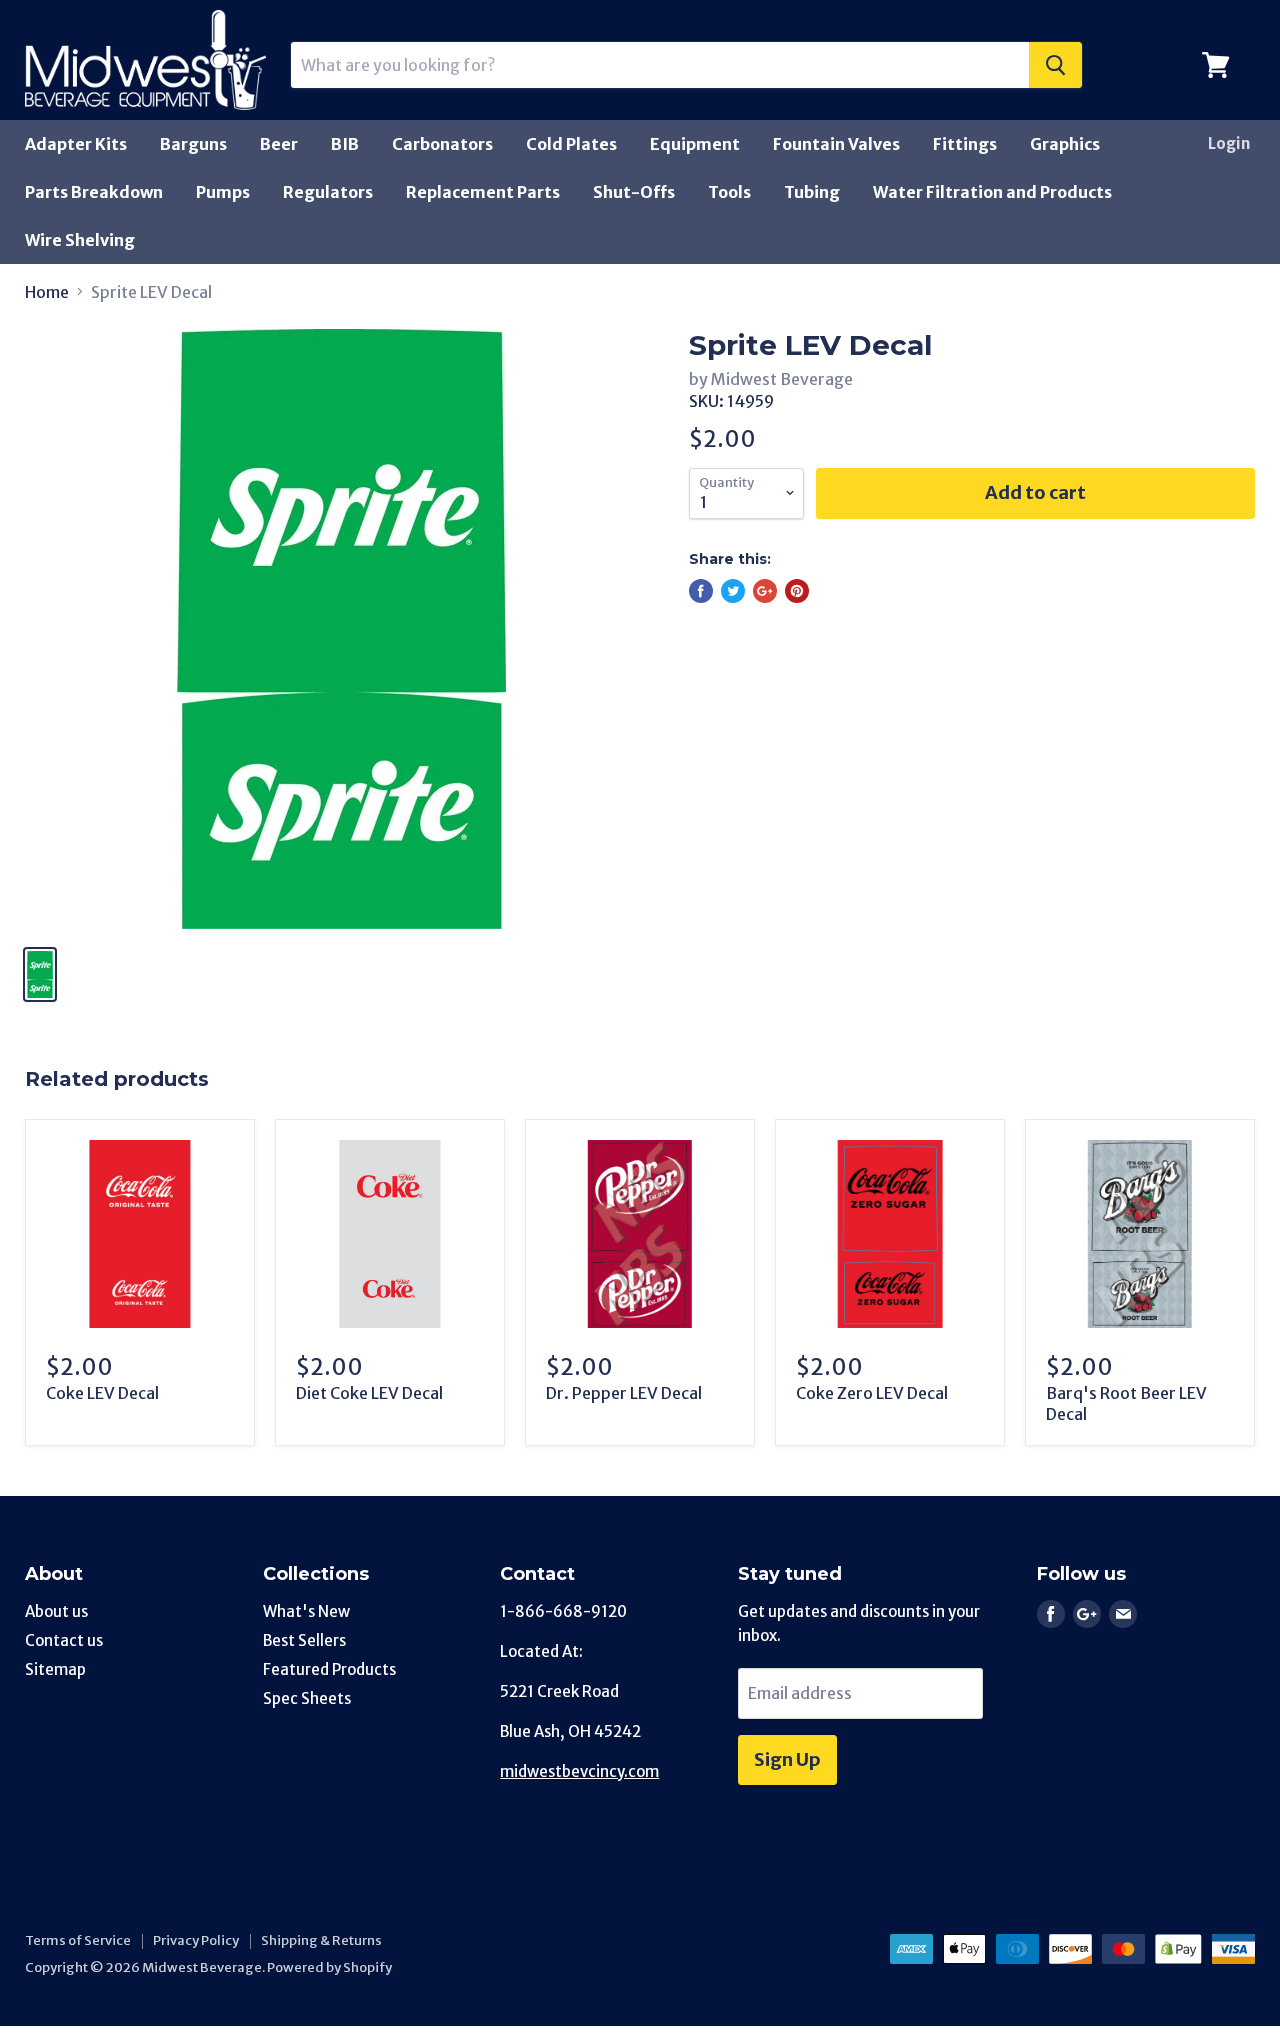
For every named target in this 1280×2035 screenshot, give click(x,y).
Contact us (64, 1640)
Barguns (193, 144)
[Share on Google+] (765, 591)
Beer (279, 144)
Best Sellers (304, 1640)
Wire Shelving (80, 240)
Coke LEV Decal (102, 1393)
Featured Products (329, 1669)
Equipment (695, 144)
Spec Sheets (307, 1698)
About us (56, 1611)
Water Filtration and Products (992, 192)
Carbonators (442, 144)
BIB (345, 144)
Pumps (223, 192)
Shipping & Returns (321, 1940)
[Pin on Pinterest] (797, 591)
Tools (729, 192)
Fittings (965, 144)
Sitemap (55, 1669)
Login (1229, 143)
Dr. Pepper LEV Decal (624, 1393)
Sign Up (787, 1759)
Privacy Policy (196, 1940)
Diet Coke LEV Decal (369, 1393)
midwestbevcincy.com (579, 1771)
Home (47, 292)
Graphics (1065, 144)
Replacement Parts (483, 192)
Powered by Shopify (329, 1967)
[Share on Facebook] (701, 591)
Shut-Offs (634, 192)
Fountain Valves (836, 144)
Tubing (812, 192)
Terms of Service (78, 1940)
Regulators (328, 192)
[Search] (1055, 65)
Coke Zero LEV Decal (872, 1393)
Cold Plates (571, 144)
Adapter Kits (76, 144)
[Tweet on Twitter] (733, 591)
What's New (306, 1611)
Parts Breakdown (94, 192)
